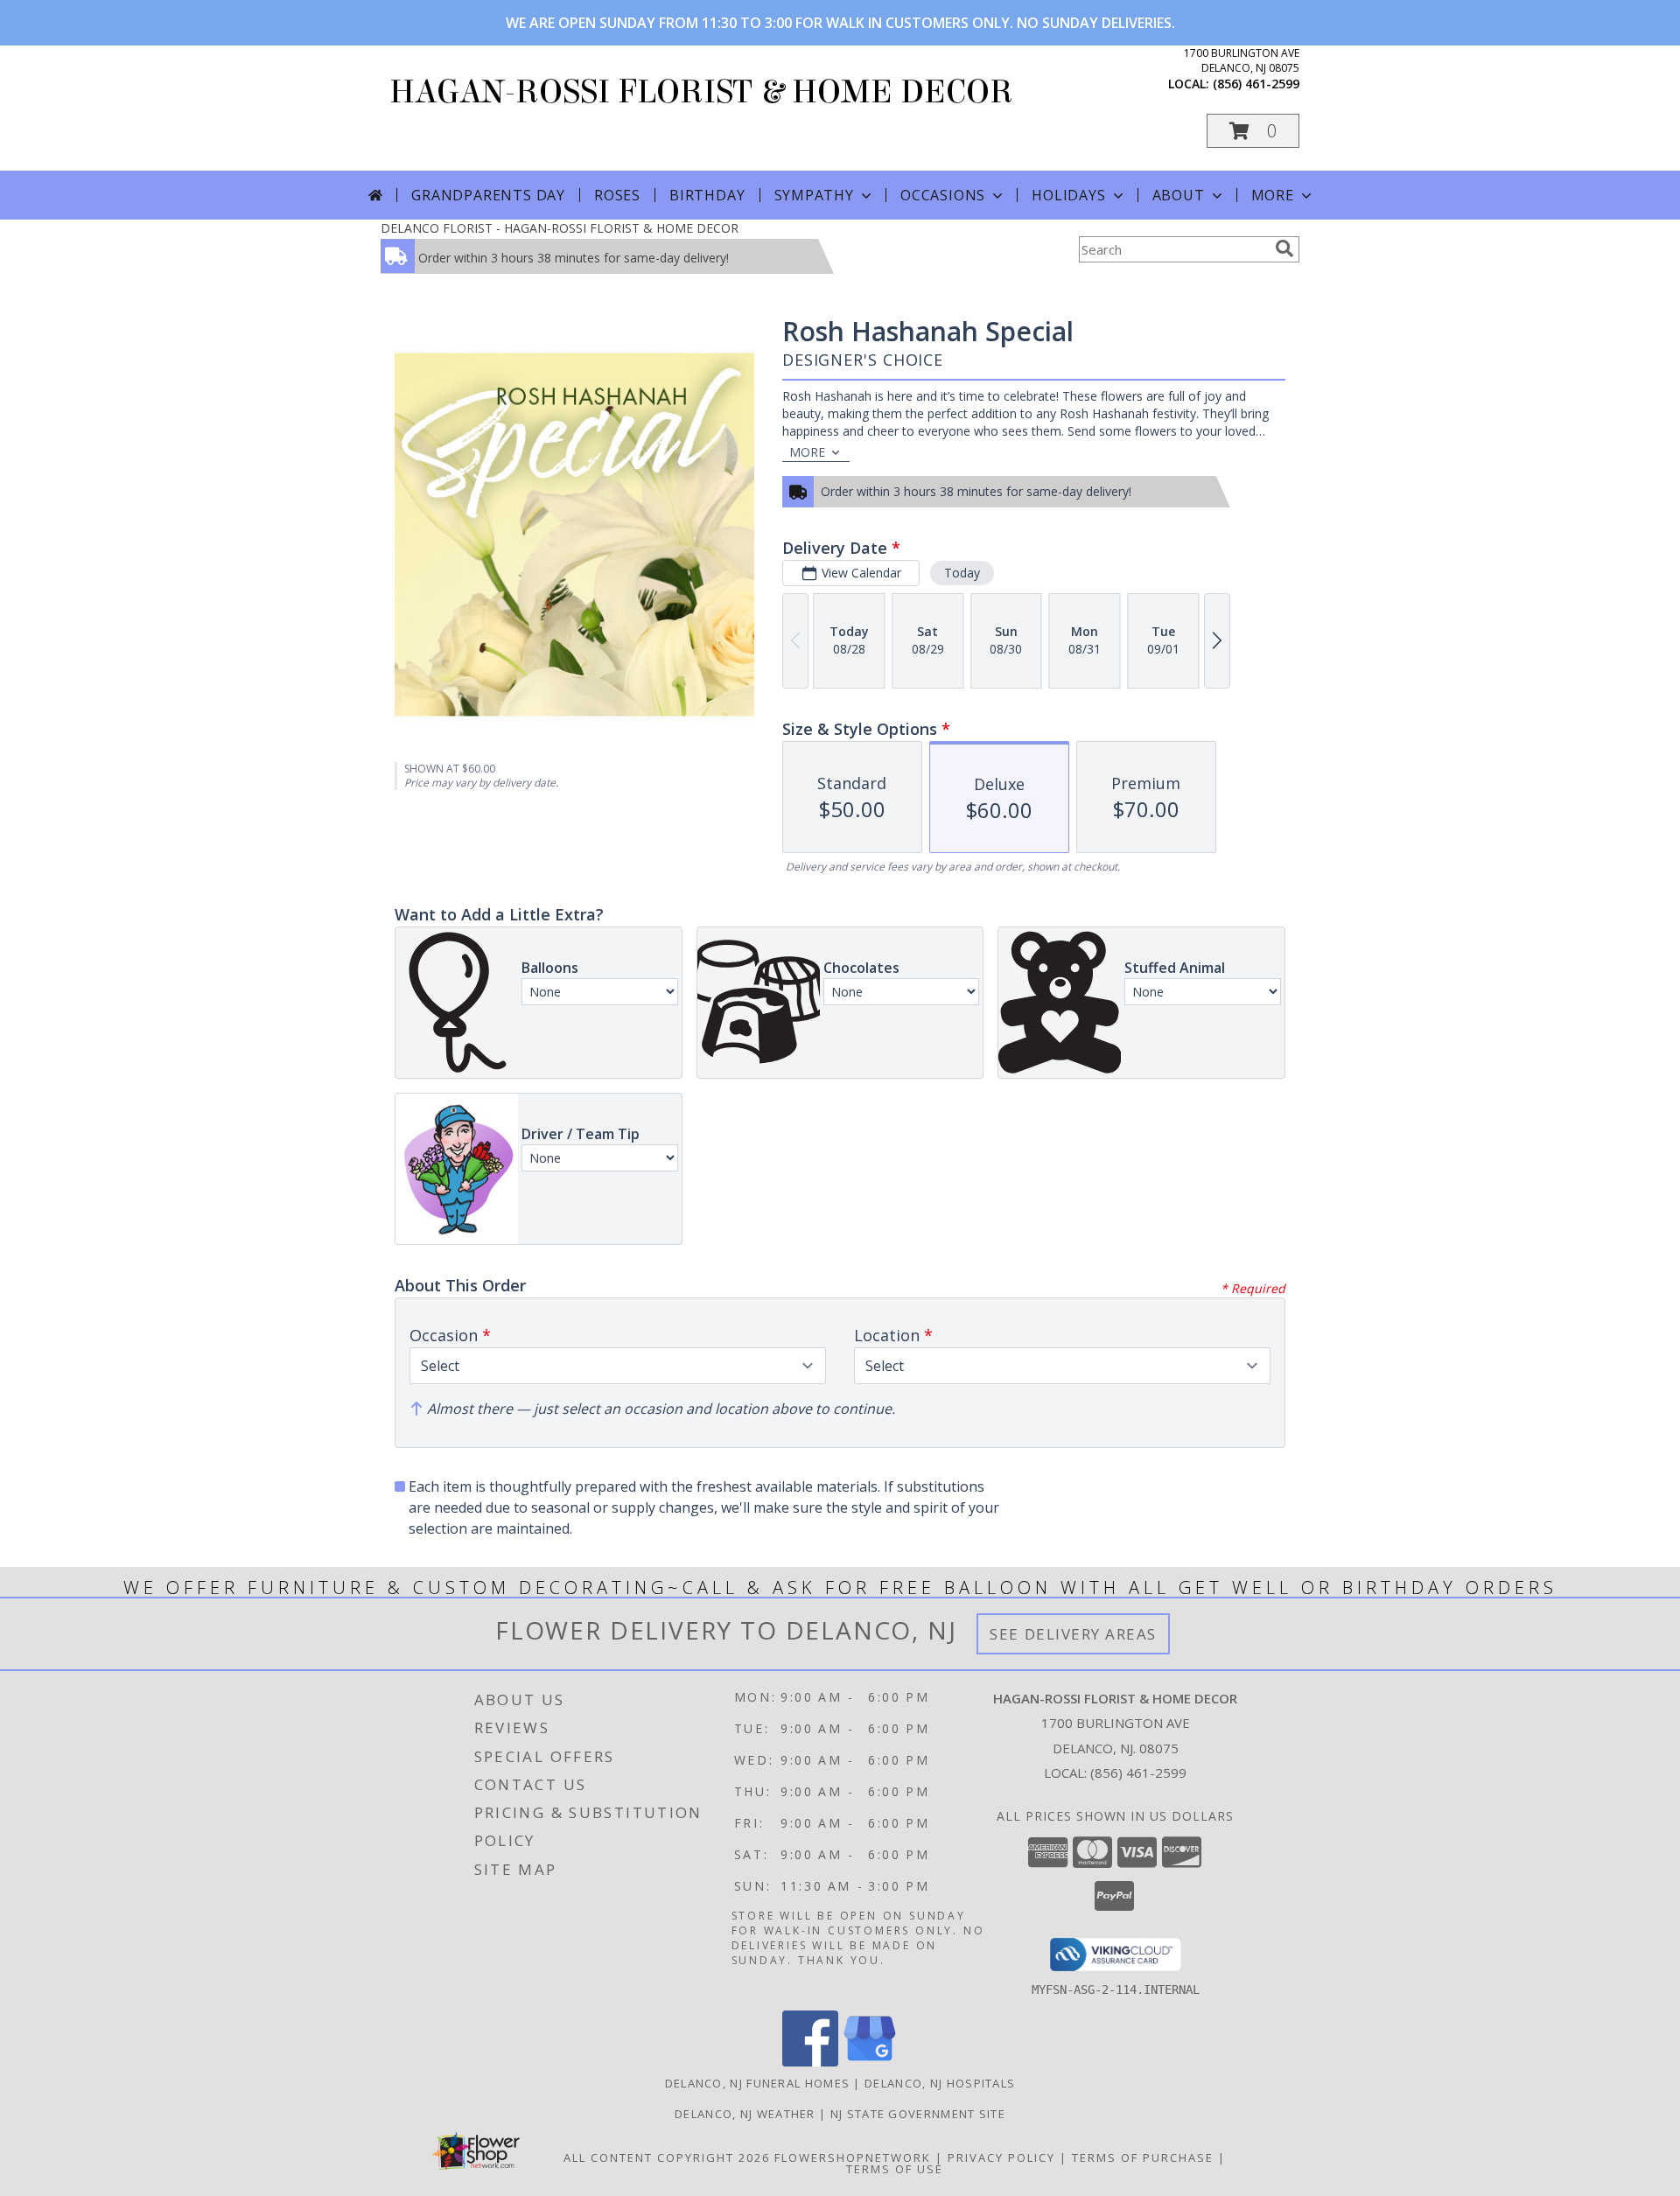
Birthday (707, 195)
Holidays (1068, 195)
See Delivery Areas (1073, 1634)
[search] (1284, 248)
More (1273, 195)
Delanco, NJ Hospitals (940, 2083)
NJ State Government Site (918, 2114)
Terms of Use (895, 2169)
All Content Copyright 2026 (667, 2158)
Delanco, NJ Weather (745, 2114)
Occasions (943, 195)
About (1179, 195)
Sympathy (814, 195)
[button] (1253, 131)
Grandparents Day (488, 195)
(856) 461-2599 (1256, 84)
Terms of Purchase (1143, 2158)
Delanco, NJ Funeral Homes (758, 2083)
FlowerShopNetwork (853, 2158)
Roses (617, 195)
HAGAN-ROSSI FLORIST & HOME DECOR (701, 92)
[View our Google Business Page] (870, 2062)
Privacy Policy (1001, 2158)
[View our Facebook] (810, 2062)
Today (962, 573)
